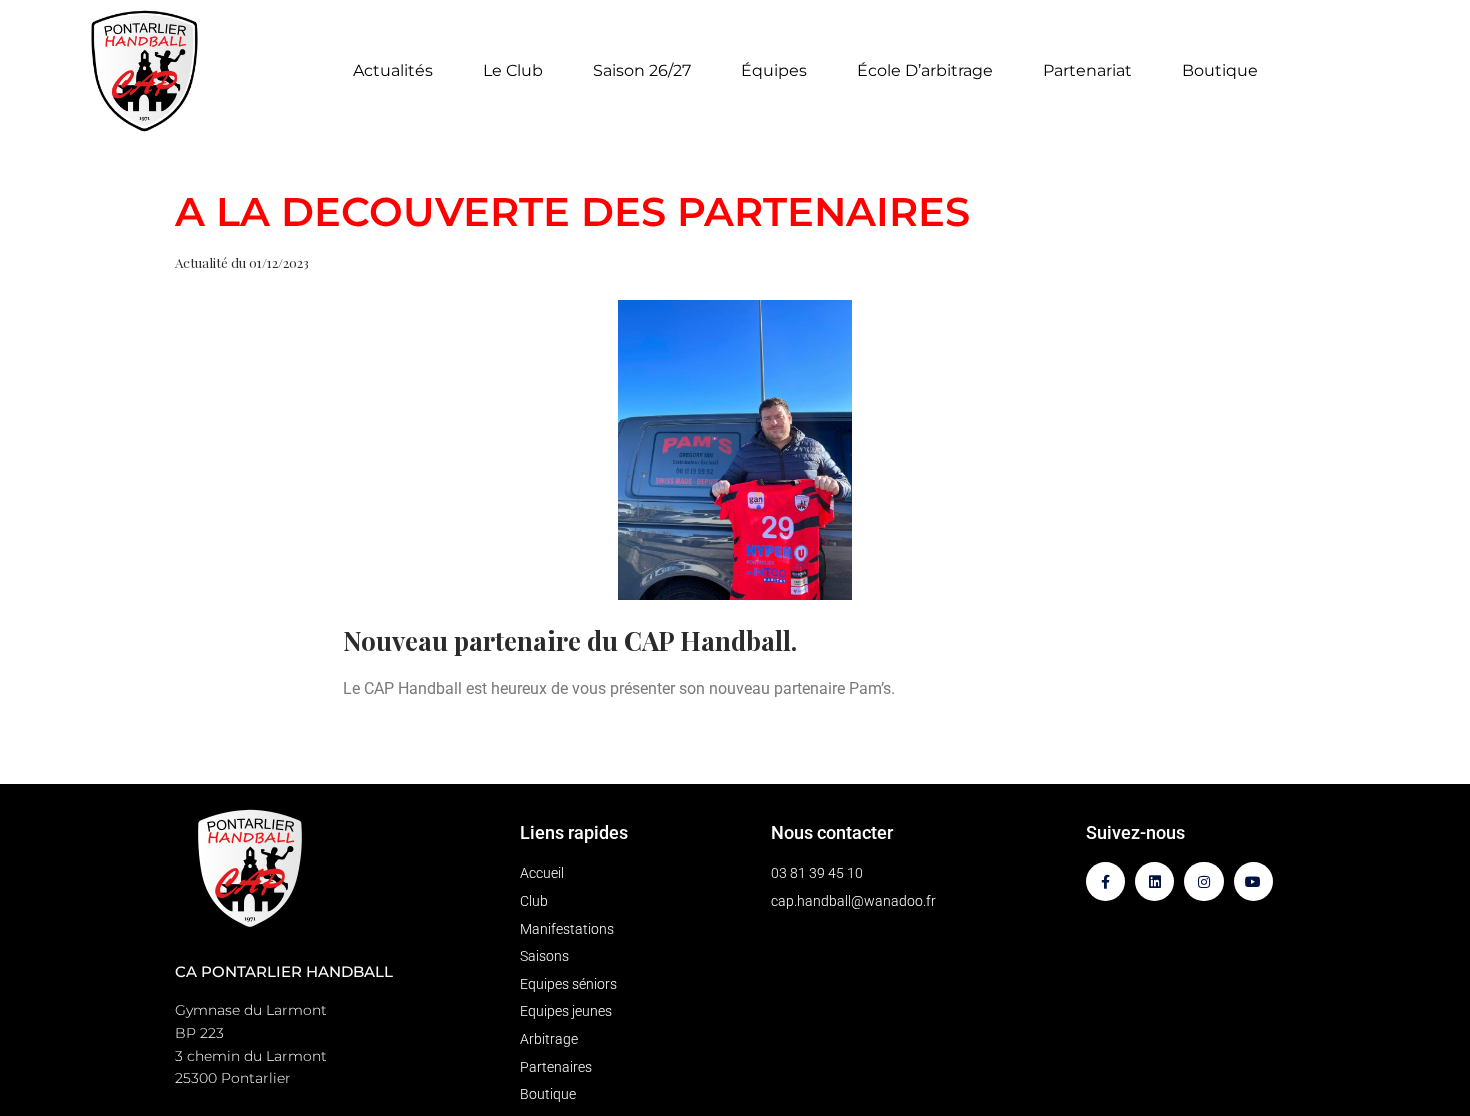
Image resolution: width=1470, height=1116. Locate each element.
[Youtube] (1253, 881)
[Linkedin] (1154, 881)
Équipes (774, 70)
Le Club (513, 70)
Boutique (1220, 70)
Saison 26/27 (642, 70)
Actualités (393, 70)
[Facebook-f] (1105, 881)
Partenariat (1087, 70)
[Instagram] (1203, 881)
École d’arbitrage (925, 70)
